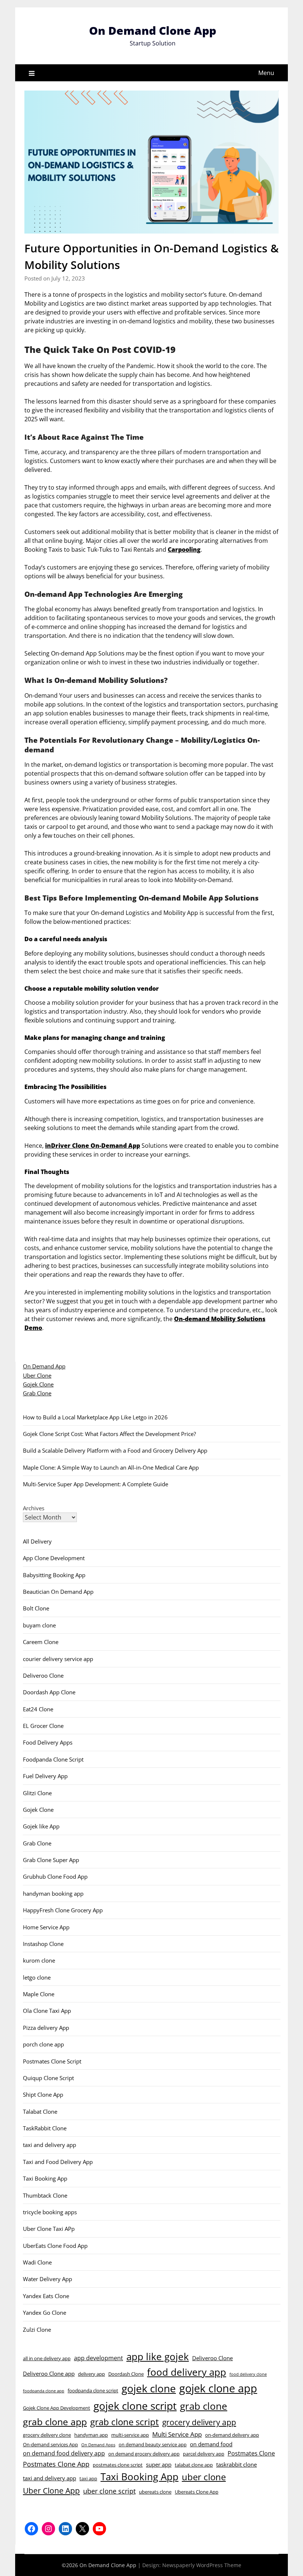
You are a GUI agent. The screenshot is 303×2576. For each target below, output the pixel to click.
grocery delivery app (199, 2422)
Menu (266, 73)
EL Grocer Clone (43, 1726)
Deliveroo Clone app (49, 2373)
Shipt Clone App (43, 2095)
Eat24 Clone (38, 1709)
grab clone (204, 2406)
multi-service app (130, 2435)
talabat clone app (194, 2465)
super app (159, 2464)
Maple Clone (39, 1994)
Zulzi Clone (37, 2330)
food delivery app (187, 2372)
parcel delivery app (204, 2454)
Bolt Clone (36, 1608)
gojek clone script (135, 2406)
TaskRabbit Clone (45, 2128)
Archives (34, 1508)
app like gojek (158, 2356)
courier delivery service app (58, 1659)
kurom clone (39, 1960)
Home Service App (46, 1927)
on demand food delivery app (64, 2453)
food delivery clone (248, 2374)
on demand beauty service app (153, 2444)
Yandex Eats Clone (46, 2296)
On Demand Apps (98, 2445)
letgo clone (37, 1977)
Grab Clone (37, 1393)
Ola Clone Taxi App (47, 2011)
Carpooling (184, 549)
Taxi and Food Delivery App (58, 2162)
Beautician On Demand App (58, 1592)
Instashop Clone (43, 1944)
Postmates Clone (251, 2453)
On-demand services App (50, 2444)
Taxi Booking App (45, 2178)
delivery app (91, 2374)
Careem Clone (41, 1642)
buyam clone (39, 1625)
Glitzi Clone (37, 1793)
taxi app (88, 2478)
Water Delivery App (47, 2279)
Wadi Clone (37, 2262)
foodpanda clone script (93, 2390)
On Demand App (44, 1366)
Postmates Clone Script (52, 2061)
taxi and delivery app (50, 2145)
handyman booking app (53, 1893)
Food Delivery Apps (48, 1742)
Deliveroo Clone (43, 1675)
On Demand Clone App (153, 30)
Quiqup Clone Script (48, 2078)
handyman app (91, 2435)
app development (98, 2358)
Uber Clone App (51, 2491)
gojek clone (149, 2388)
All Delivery (37, 1541)
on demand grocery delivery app (144, 2454)
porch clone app (43, 2044)
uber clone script (109, 2491)
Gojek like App (41, 1826)
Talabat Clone (40, 2111)
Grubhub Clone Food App (55, 1876)
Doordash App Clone (49, 1692)
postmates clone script (118, 2465)
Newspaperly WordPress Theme (202, 2565)
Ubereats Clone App (197, 2492)
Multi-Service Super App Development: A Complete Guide (96, 1484)
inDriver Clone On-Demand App (93, 1146)
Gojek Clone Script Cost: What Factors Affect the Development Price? (109, 1434)
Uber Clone (37, 1375)
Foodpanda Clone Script (53, 1759)
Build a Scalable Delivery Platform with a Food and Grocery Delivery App (115, 1450)
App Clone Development (54, 1558)
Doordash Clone (126, 2374)
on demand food (211, 2444)
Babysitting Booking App (54, 1575)
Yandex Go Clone (45, 2313)
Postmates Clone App (56, 2464)
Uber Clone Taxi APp (49, 2229)
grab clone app (55, 2422)
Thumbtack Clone (45, 2195)
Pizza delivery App (46, 2028)
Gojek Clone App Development (57, 2408)
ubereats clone (155, 2492)
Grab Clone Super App (51, 1860)
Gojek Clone (38, 1384)
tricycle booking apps (50, 2212)
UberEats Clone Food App (55, 2246)
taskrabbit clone (236, 2464)
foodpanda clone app (44, 2391)
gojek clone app (218, 2388)
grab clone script (125, 2422)
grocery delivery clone (47, 2435)
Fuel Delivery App (45, 1776)
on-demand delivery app (232, 2435)
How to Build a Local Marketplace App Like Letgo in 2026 (95, 1417)
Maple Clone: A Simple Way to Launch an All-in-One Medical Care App (111, 1467)
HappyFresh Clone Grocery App (63, 1910)
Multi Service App (177, 2434)
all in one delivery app (47, 2358)
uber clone (204, 2477)
